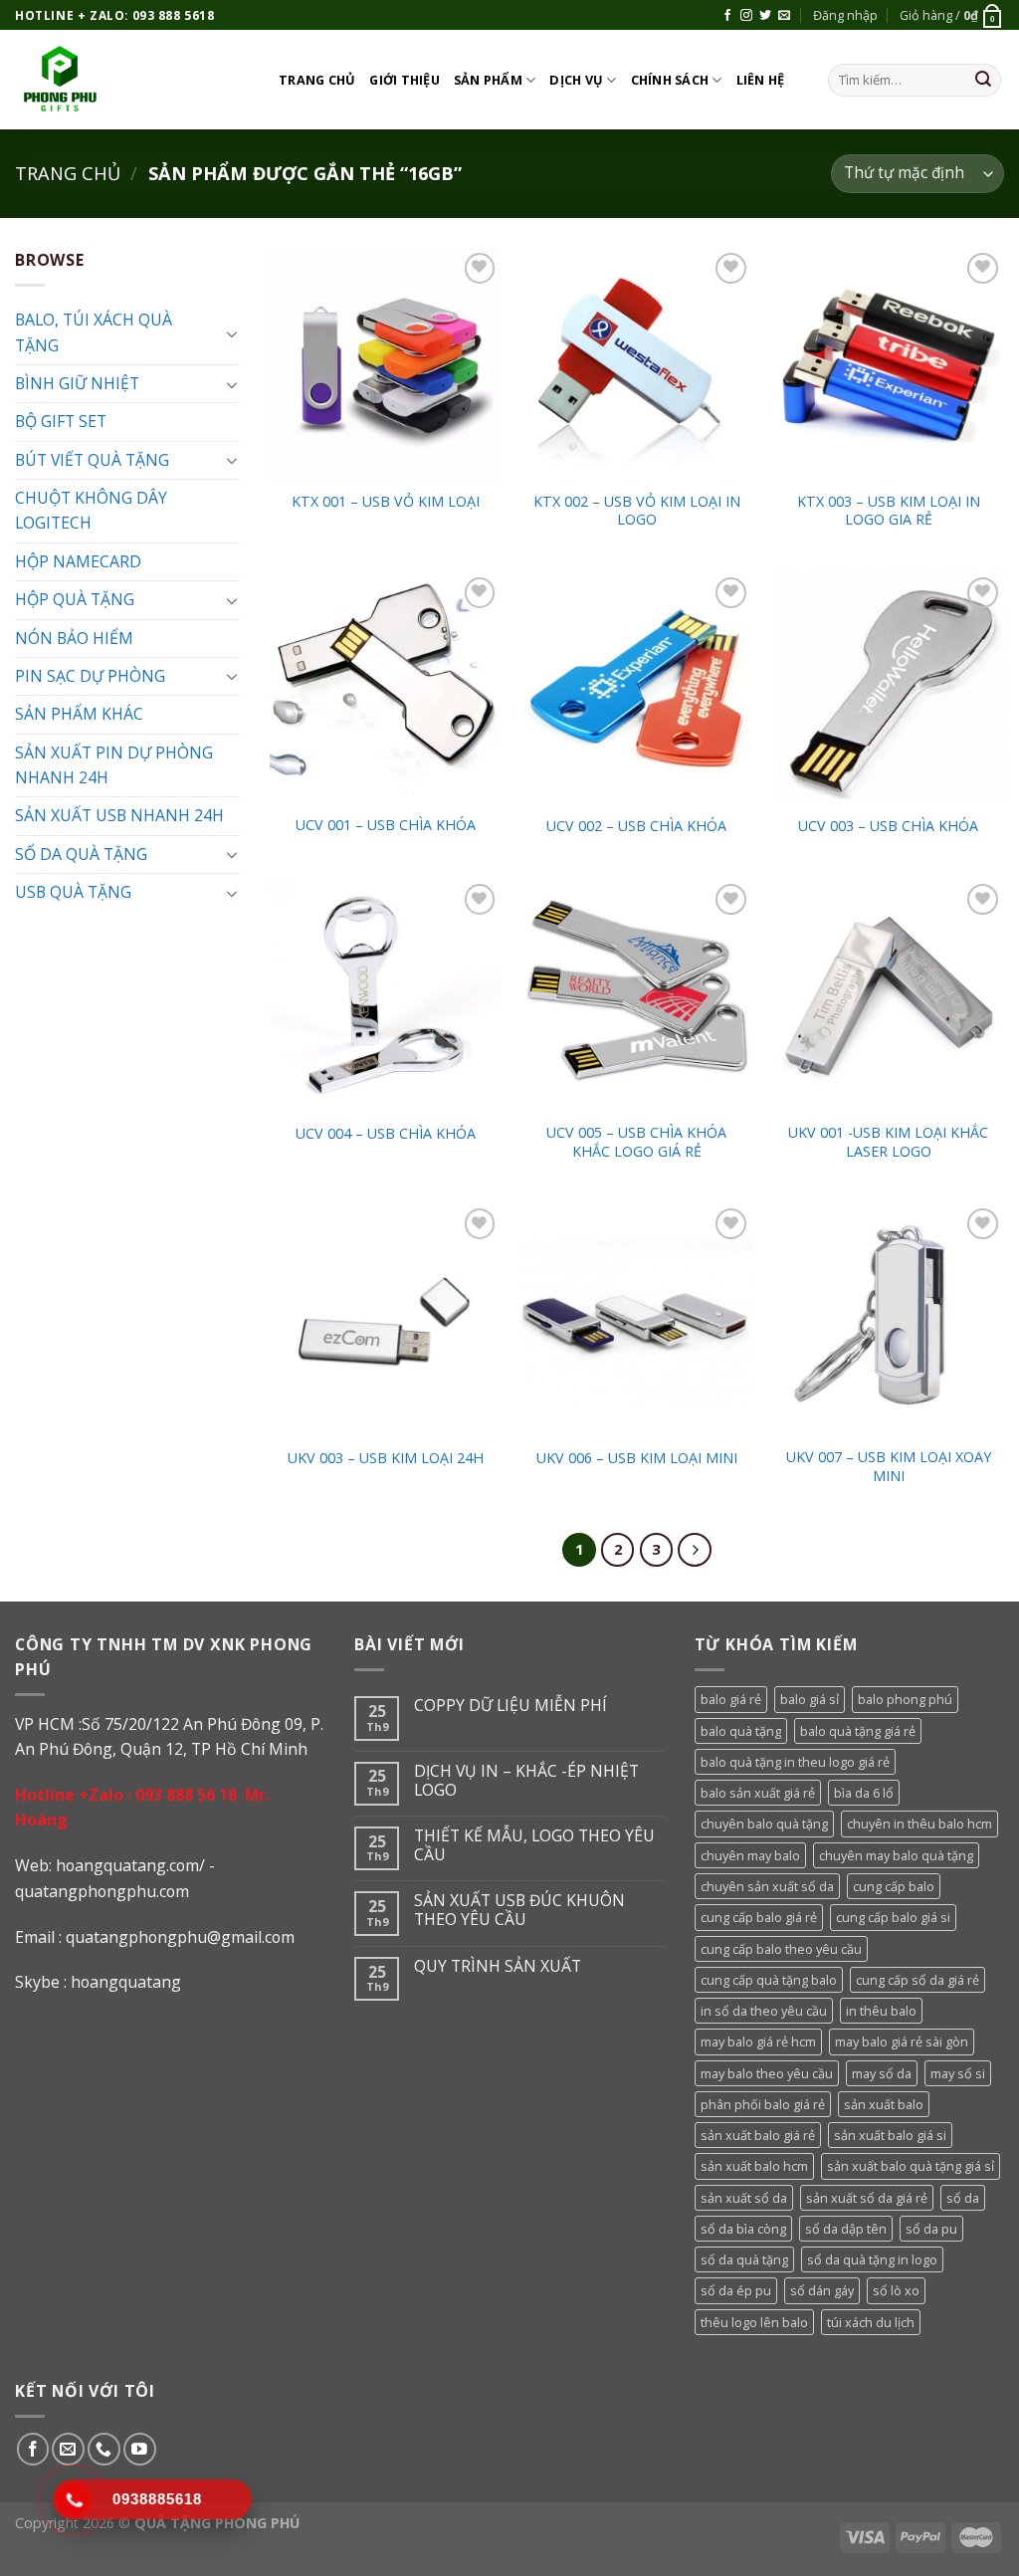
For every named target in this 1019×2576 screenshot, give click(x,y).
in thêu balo (881, 2011)
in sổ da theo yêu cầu (764, 2011)
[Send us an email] (784, 16)
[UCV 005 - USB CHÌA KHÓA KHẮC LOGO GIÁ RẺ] (636, 995)
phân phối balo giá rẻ (763, 2104)
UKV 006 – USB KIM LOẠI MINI (637, 1458)
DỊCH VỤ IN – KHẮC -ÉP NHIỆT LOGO (526, 1781)
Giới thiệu (405, 80)
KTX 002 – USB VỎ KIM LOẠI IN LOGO (637, 511)
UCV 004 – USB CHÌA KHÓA (386, 1134)
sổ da (963, 2198)
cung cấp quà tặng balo (769, 1980)
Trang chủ (317, 80)
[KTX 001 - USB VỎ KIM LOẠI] (386, 364)
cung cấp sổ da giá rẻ (917, 1980)
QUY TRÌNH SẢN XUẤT (498, 1966)
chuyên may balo (750, 1855)
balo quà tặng (741, 1731)
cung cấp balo (894, 1886)
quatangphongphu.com (102, 1891)
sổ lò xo (896, 2290)
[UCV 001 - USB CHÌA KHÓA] (386, 688)
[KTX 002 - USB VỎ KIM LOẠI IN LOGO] (636, 364)
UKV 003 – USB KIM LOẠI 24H (386, 1458)
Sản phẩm (488, 80)
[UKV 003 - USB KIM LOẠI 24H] (386, 1319)
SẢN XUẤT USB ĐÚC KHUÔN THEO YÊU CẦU (519, 1910)
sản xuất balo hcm (754, 2166)
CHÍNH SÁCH (670, 80)
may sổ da (882, 2073)
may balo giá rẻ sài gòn (902, 2041)
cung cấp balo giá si (893, 1917)
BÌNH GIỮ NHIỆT (77, 383)
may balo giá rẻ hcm (758, 2041)
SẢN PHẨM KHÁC (79, 714)
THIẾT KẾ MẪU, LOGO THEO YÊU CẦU (534, 1845)
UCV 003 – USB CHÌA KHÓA (888, 826)
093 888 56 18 (186, 1795)
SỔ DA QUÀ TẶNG (81, 854)
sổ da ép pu (736, 2290)
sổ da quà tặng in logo (872, 2259)
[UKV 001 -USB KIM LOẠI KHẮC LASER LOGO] (888, 995)
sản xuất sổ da (744, 2198)
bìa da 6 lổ (864, 1793)
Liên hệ (761, 80)
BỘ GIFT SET (61, 421)
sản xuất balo (884, 2104)
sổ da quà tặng (744, 2259)
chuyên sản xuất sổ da (767, 1886)
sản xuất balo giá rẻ (758, 2135)
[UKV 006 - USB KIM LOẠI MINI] (636, 1319)
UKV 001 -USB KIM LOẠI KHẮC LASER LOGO (888, 1142)
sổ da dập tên (846, 2229)
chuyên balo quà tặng (764, 1824)
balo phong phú (905, 1699)
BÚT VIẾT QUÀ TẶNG (92, 460)
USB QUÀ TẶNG (73, 892)
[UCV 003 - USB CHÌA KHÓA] (888, 688)
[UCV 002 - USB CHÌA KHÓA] (636, 688)
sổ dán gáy (822, 2290)
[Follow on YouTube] (140, 2449)
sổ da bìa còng (743, 2229)
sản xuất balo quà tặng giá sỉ (911, 2166)
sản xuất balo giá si (890, 2135)
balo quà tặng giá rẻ (858, 1731)
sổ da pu (931, 2229)
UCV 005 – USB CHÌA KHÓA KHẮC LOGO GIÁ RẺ (636, 1142)
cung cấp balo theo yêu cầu (781, 1949)
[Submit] (983, 80)
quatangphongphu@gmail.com (180, 1937)
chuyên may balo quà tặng (896, 1855)
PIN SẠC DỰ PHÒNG (90, 676)
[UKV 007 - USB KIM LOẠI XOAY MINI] (888, 1319)
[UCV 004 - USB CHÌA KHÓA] (386, 995)
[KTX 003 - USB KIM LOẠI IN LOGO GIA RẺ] (888, 364)
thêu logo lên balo (754, 2322)
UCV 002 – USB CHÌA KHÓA (636, 826)
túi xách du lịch (871, 2322)
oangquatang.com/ (135, 1865)
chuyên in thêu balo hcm (919, 1824)
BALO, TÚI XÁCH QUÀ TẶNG (94, 332)
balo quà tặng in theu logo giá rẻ (795, 1762)
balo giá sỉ (810, 1699)
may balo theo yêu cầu (767, 2073)
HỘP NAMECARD (78, 561)
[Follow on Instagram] (746, 16)
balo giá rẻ (731, 1699)
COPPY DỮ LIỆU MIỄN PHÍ (510, 1706)
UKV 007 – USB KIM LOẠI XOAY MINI (889, 1467)
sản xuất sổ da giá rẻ (867, 2198)
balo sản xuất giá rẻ (758, 1793)
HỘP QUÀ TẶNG (75, 599)
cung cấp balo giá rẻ (759, 1917)
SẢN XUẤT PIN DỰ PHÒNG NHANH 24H (114, 765)
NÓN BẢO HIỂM (74, 638)
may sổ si (958, 2073)
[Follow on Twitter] (765, 16)
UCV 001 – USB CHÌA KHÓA (386, 825)
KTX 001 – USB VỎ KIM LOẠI (386, 502)
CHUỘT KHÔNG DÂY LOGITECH (91, 510)
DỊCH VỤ (576, 80)
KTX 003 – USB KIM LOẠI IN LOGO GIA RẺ (889, 511)
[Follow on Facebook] (727, 16)
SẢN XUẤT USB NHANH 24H (119, 815)
